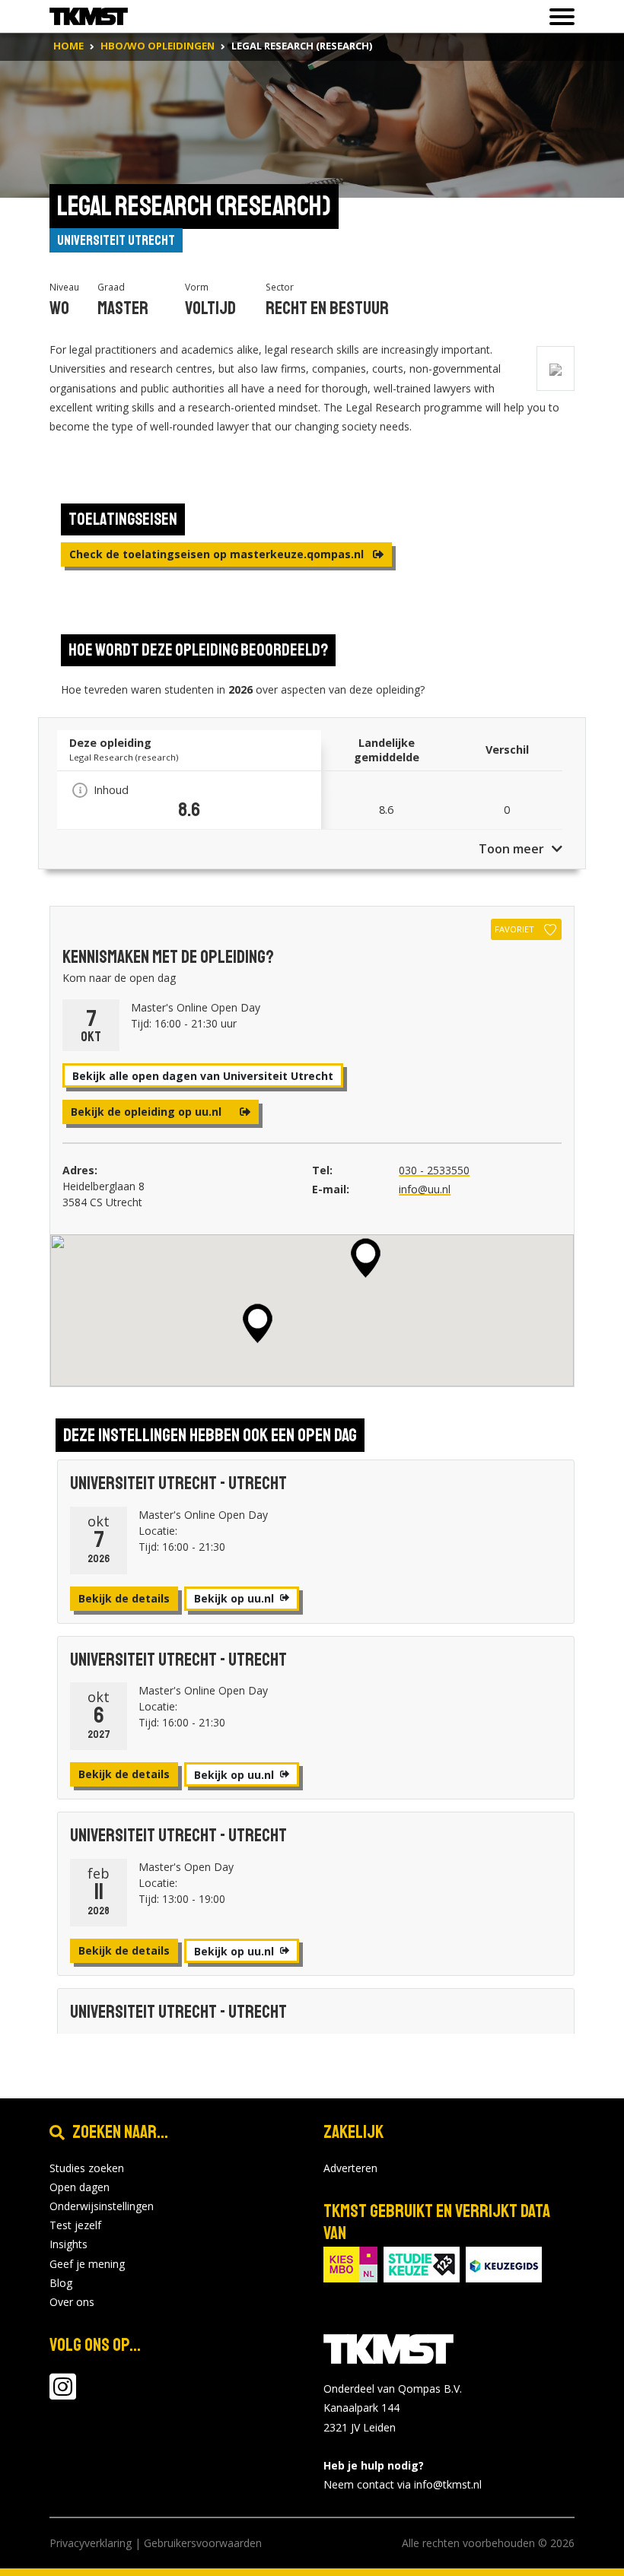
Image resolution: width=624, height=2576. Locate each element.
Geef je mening (87, 2264)
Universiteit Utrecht (116, 240)
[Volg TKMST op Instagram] (63, 2394)
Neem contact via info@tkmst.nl (403, 2484)
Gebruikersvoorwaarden (203, 2543)
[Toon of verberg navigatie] (557, 17)
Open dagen (80, 2187)
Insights (68, 2244)
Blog (61, 2283)
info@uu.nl (425, 1189)
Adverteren (350, 2168)
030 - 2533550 (434, 1170)
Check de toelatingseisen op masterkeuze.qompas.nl (218, 554)
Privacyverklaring (91, 2543)
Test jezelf (75, 2225)
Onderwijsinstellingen (102, 2206)
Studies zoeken (87, 2168)
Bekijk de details (124, 1598)
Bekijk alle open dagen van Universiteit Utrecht (203, 1076)
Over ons (72, 2302)
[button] (366, 1258)
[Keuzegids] (504, 2264)
